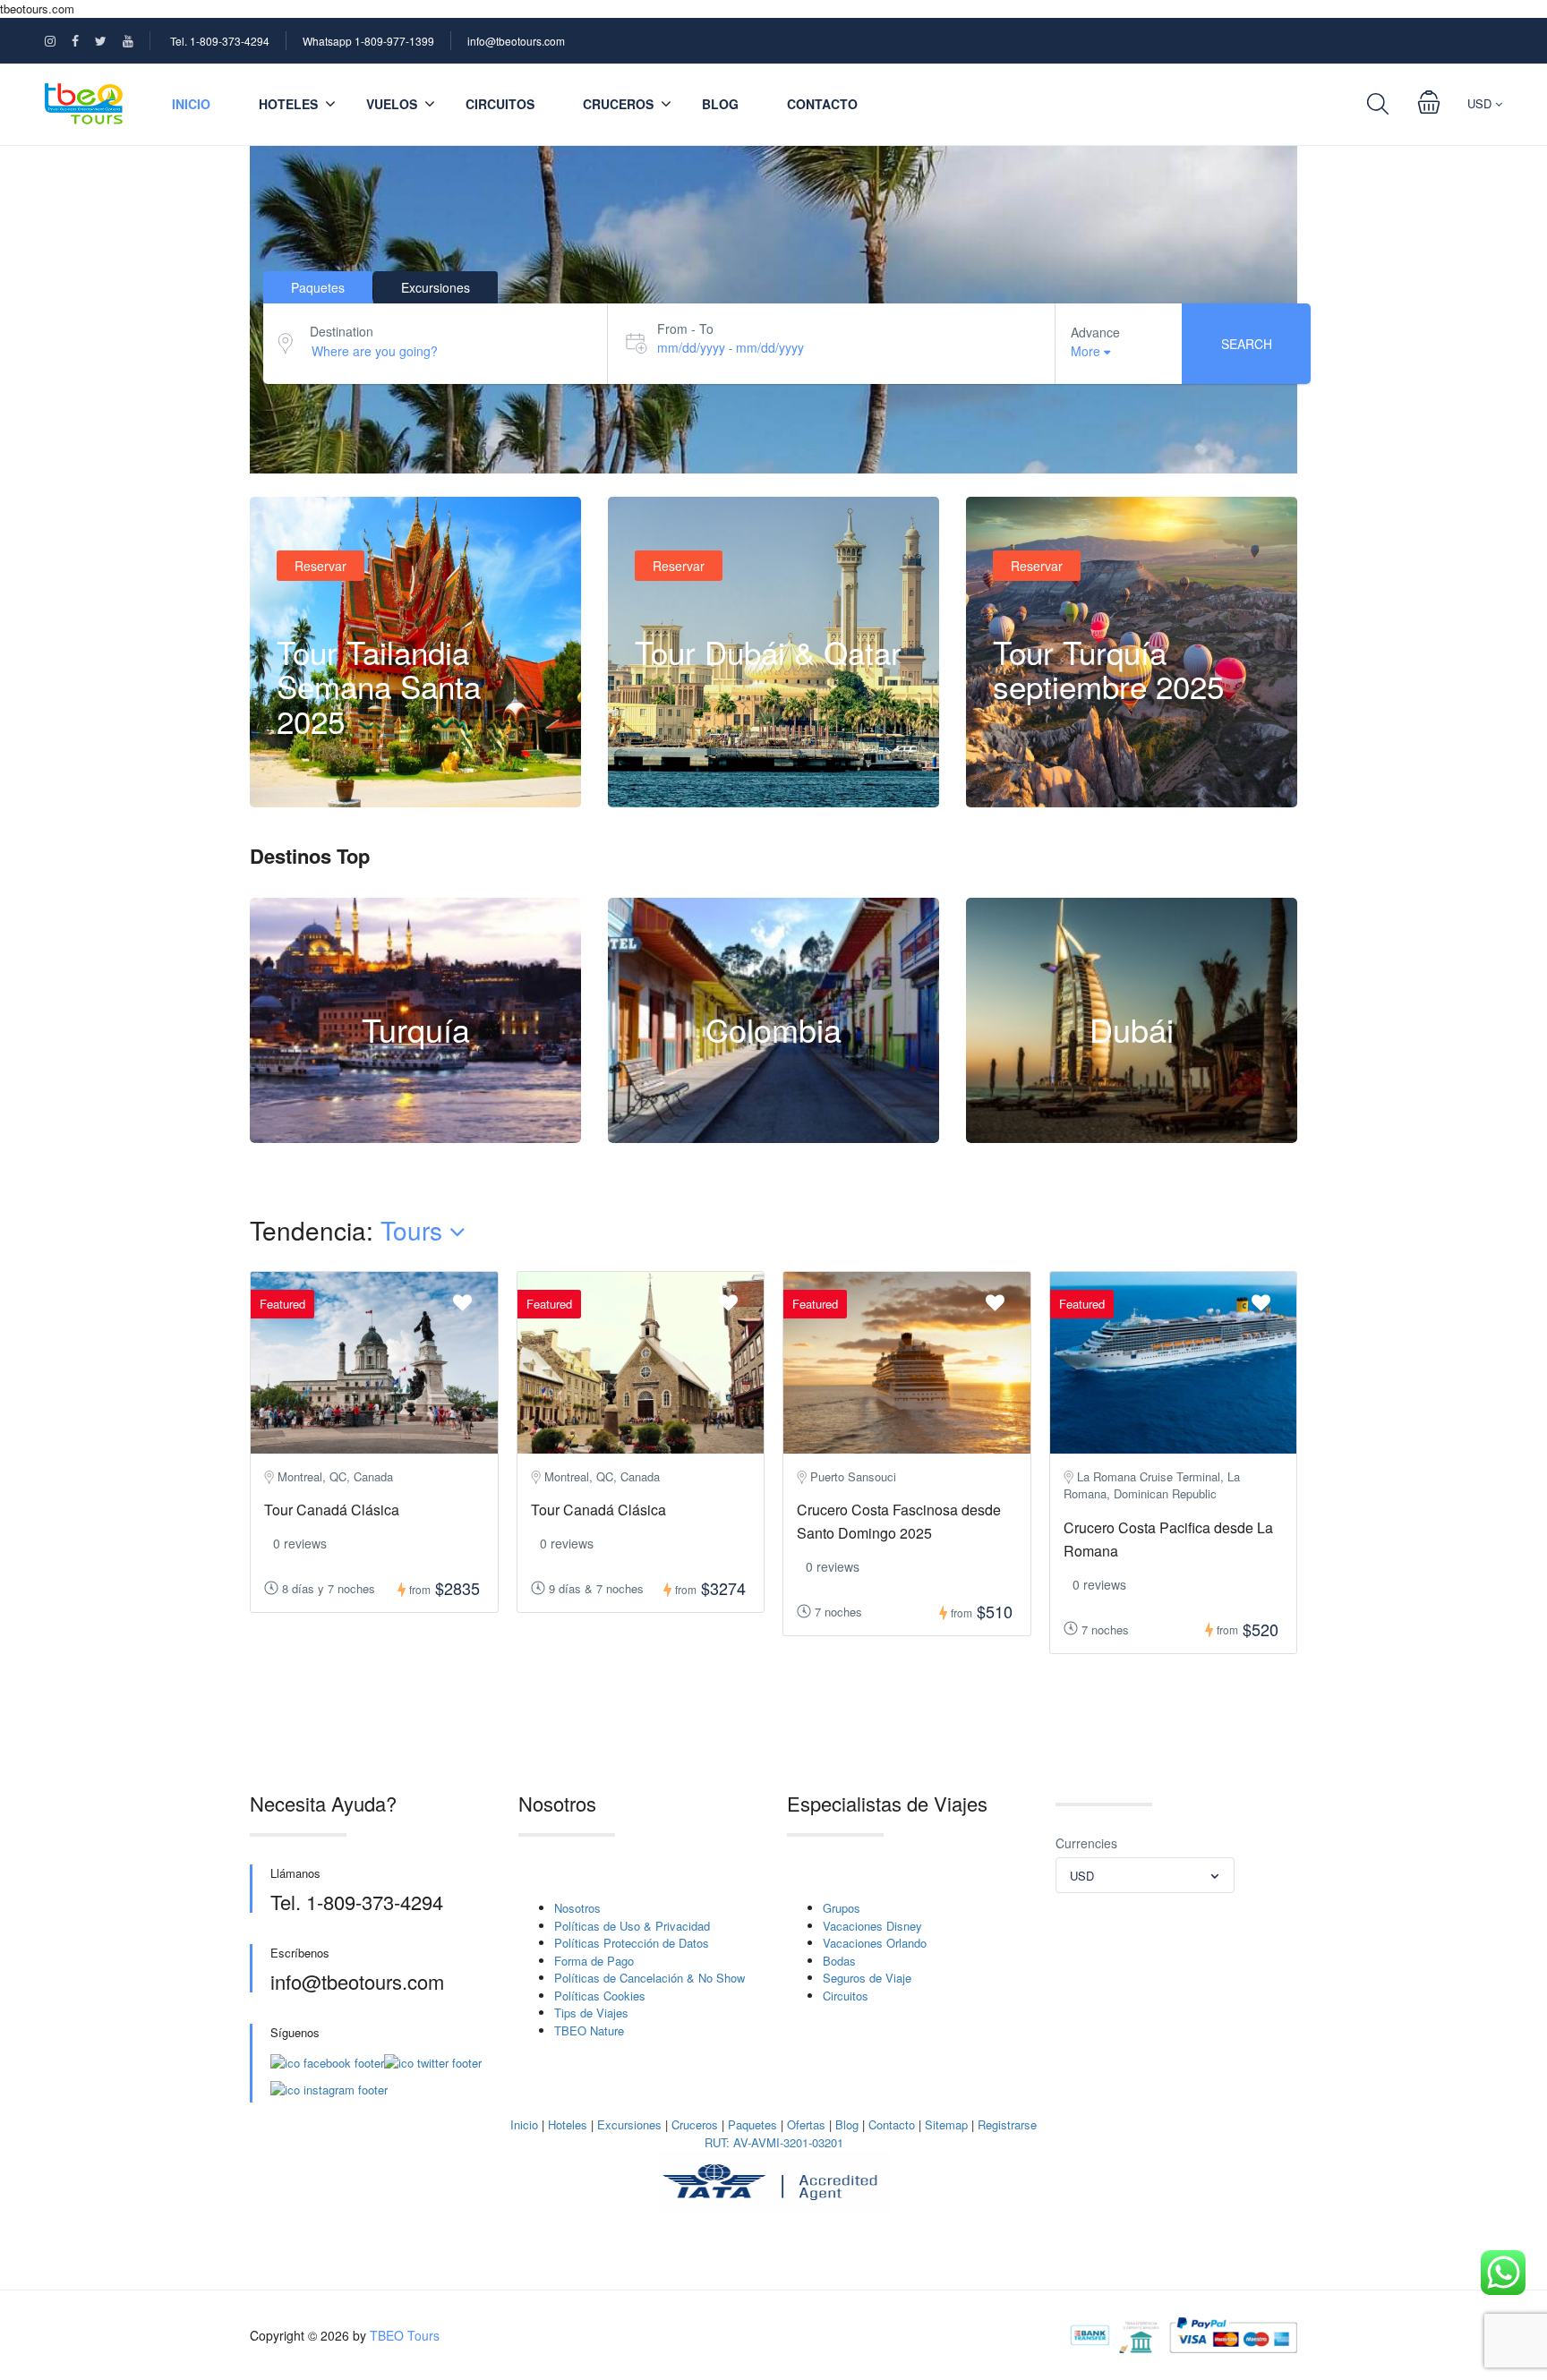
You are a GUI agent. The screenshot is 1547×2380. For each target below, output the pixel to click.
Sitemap (946, 2124)
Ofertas (806, 2124)
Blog (720, 104)
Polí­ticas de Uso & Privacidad (632, 1926)
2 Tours (773, 1133)
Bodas (839, 1961)
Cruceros (618, 104)
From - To (685, 328)
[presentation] (1340, 1483)
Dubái (1132, 1029)
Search (1247, 344)
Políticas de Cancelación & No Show (650, 1978)
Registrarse (1007, 2124)
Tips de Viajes (591, 2013)
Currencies (1086, 1843)
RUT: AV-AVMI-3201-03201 (774, 2142)
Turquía (416, 1029)
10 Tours (415, 1133)
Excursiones (629, 2124)
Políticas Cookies (600, 1996)
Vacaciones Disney (872, 1926)
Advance (1095, 332)
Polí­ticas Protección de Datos (632, 1943)
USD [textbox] (1082, 1876)
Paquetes (752, 2124)
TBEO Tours (405, 2335)
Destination (342, 331)
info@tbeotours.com (516, 41)
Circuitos (500, 104)
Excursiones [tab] (436, 287)
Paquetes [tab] (318, 287)
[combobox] (1145, 1875)
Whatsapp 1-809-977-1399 (368, 41)
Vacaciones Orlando (875, 1943)
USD (1481, 103)
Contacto (822, 104)
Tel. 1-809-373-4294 (220, 41)
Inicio (191, 104)
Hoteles (568, 2124)
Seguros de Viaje (867, 1978)
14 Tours (1132, 1133)
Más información (342, 771)
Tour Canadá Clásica (332, 1510)
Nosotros (577, 1908)
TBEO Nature (589, 2030)
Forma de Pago (594, 1961)
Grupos (842, 1908)
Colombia (773, 1029)
